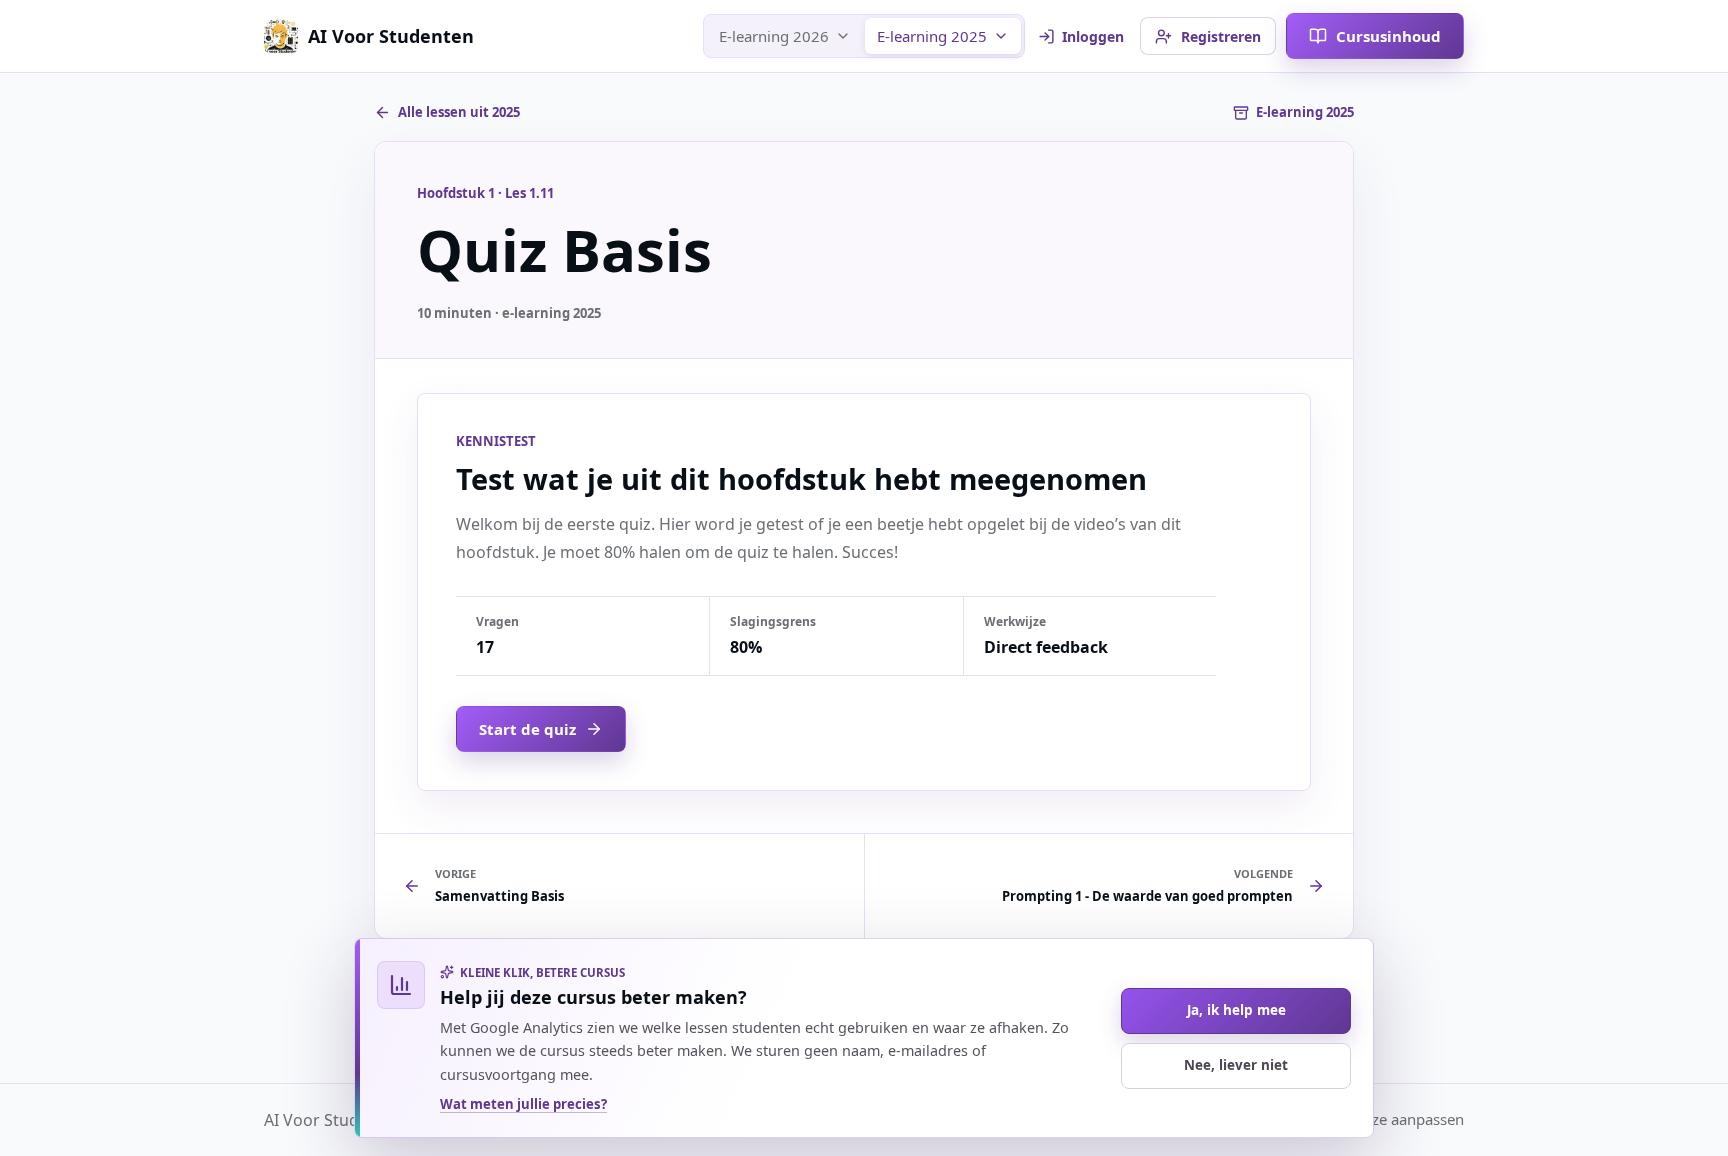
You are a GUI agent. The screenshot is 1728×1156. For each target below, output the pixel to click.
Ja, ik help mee (1236, 1010)
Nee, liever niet (1236, 1065)
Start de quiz (527, 729)
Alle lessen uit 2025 (459, 112)
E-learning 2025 (932, 36)
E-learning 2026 (774, 36)
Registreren (1221, 36)
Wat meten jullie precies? (523, 1104)
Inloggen (1093, 36)
